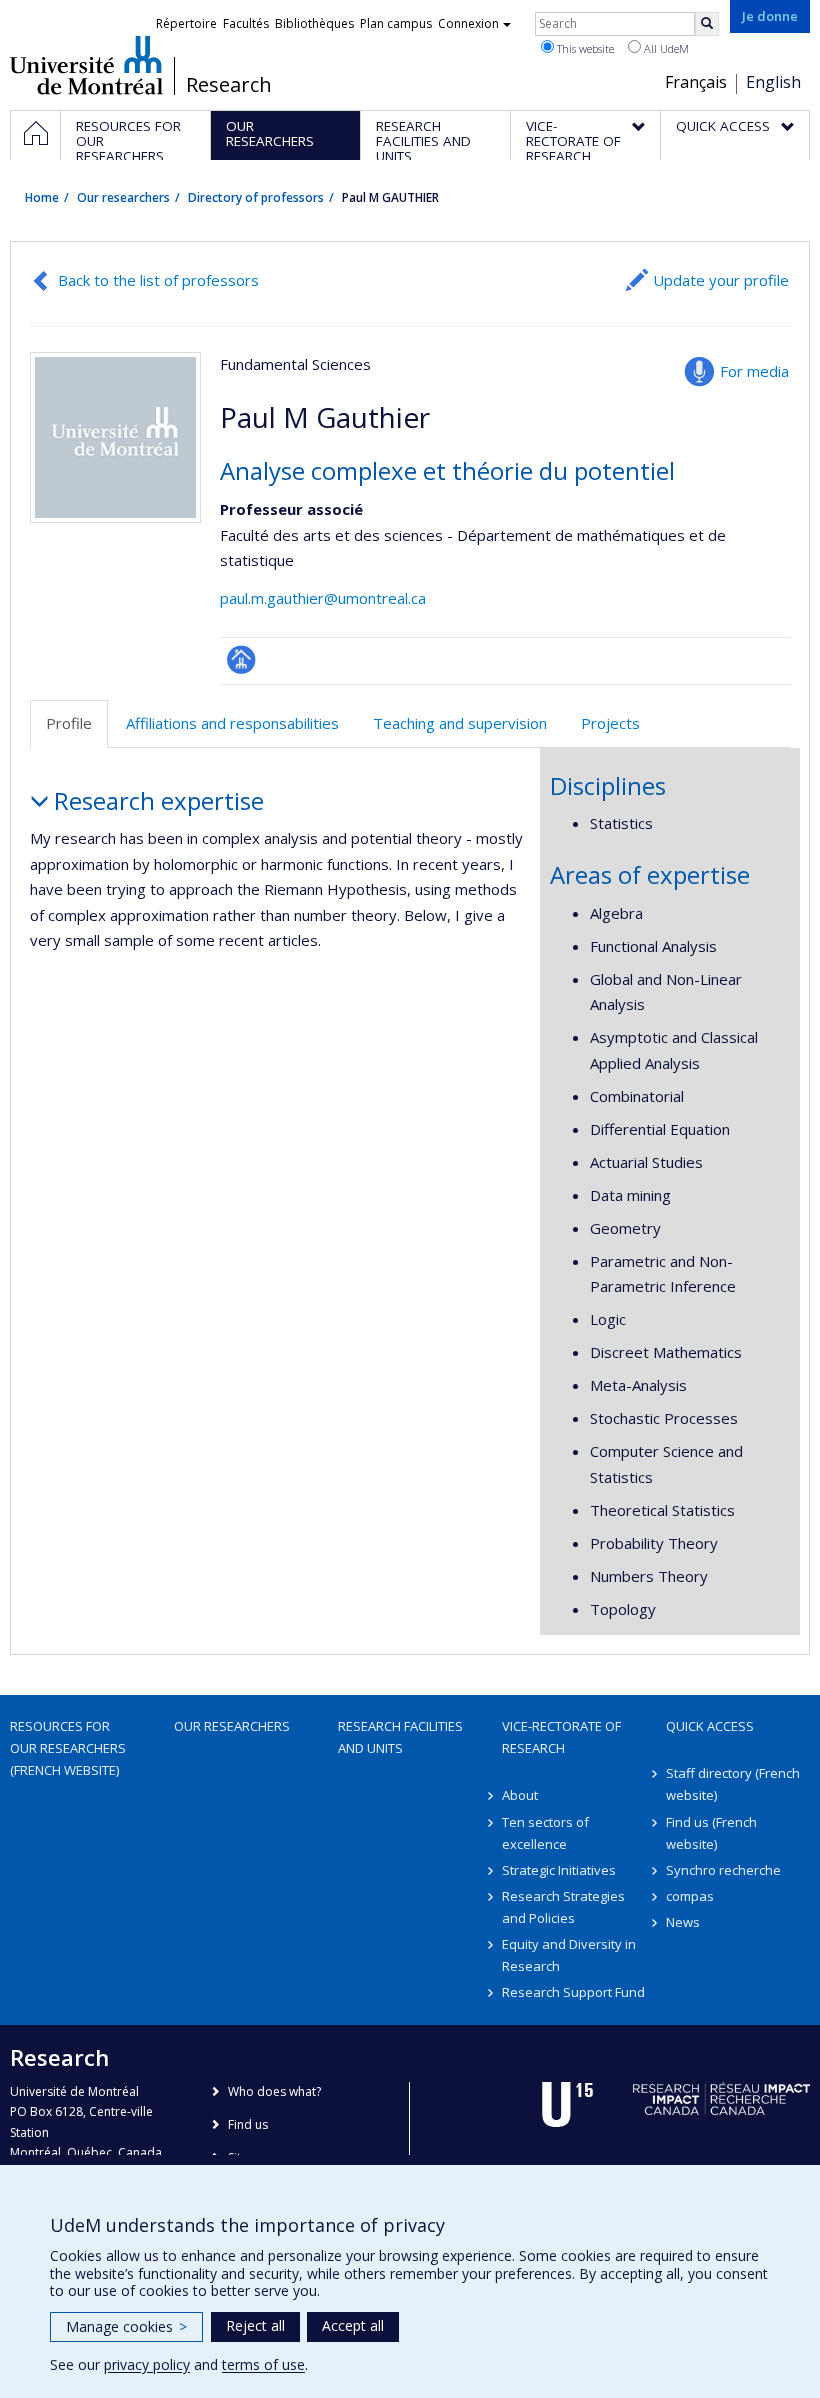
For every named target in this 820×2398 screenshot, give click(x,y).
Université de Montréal (86, 65)
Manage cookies (126, 2326)
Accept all (353, 2325)
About (520, 1795)
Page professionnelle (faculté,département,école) (241, 659)
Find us (248, 2124)
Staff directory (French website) (733, 1784)
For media (754, 371)
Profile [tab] (69, 723)
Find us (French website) (711, 1833)
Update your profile (721, 280)
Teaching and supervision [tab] (460, 723)
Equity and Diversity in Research (569, 1955)
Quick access (710, 1726)
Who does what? (274, 2091)
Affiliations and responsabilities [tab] (232, 723)
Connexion (468, 23)
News (683, 1922)
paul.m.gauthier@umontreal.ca (323, 598)
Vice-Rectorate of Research (561, 1737)
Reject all (255, 2325)
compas (690, 1896)
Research (229, 85)
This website (584, 48)
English (773, 82)
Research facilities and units (400, 1737)
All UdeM (665, 48)
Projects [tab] (610, 723)
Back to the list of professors (158, 280)
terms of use (263, 2364)
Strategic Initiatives (559, 1870)
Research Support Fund (573, 1992)
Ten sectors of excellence (545, 1833)
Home (42, 197)
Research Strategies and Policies (563, 1907)
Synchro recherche (723, 1870)
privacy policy (147, 2364)
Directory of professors (256, 197)
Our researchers (123, 197)
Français (696, 82)
